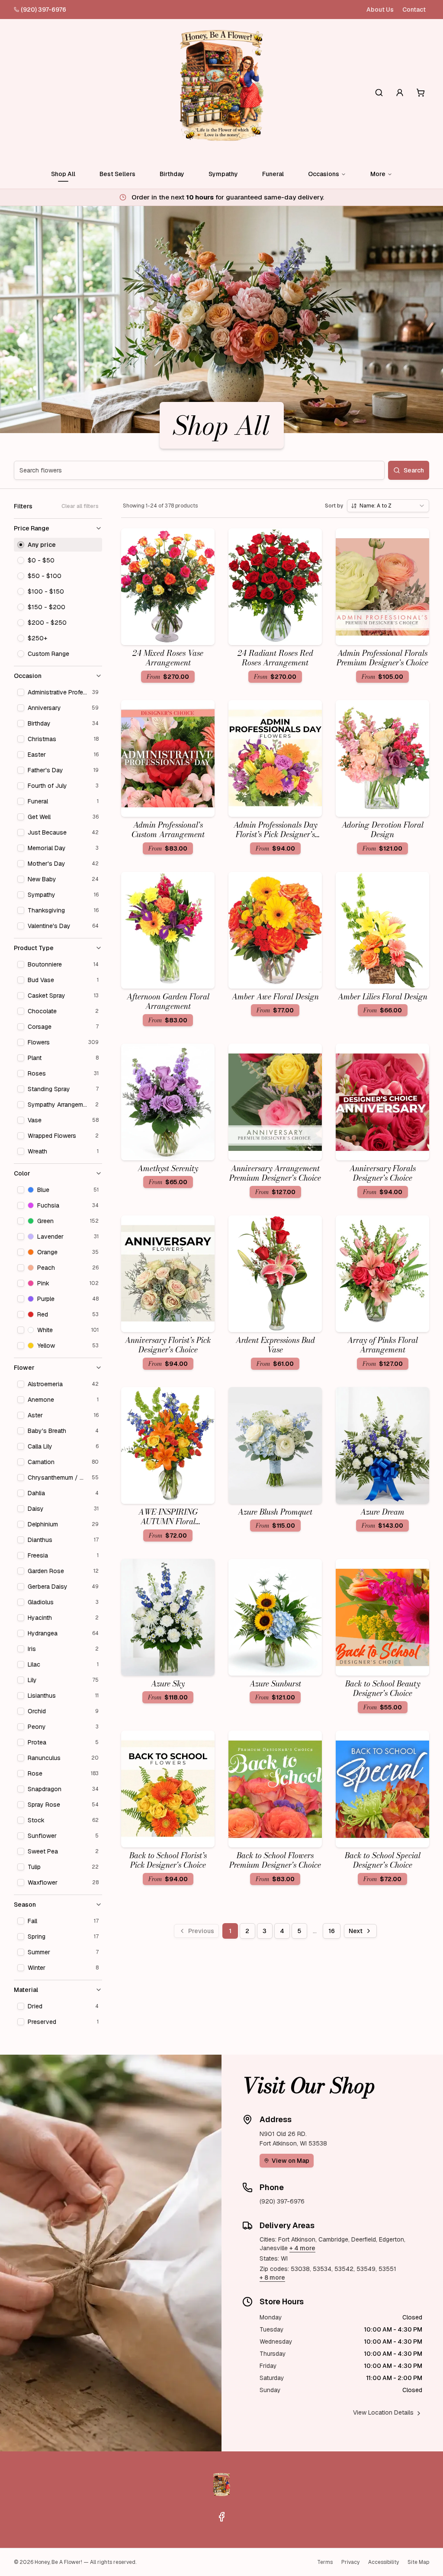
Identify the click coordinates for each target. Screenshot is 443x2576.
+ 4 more (302, 2248)
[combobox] (388, 506)
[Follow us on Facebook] (221, 2517)
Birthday (172, 174)
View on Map (291, 2161)
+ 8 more (272, 2277)
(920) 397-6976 (43, 10)
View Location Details (383, 2412)
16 (332, 1931)
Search (414, 470)
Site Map (418, 2562)
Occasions (324, 174)
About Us (380, 10)
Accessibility (384, 2562)
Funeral (273, 174)
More (378, 174)
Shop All (63, 174)
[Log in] (400, 93)
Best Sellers (117, 174)
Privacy (350, 2562)
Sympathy (223, 174)
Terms (325, 2562)
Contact (414, 10)
